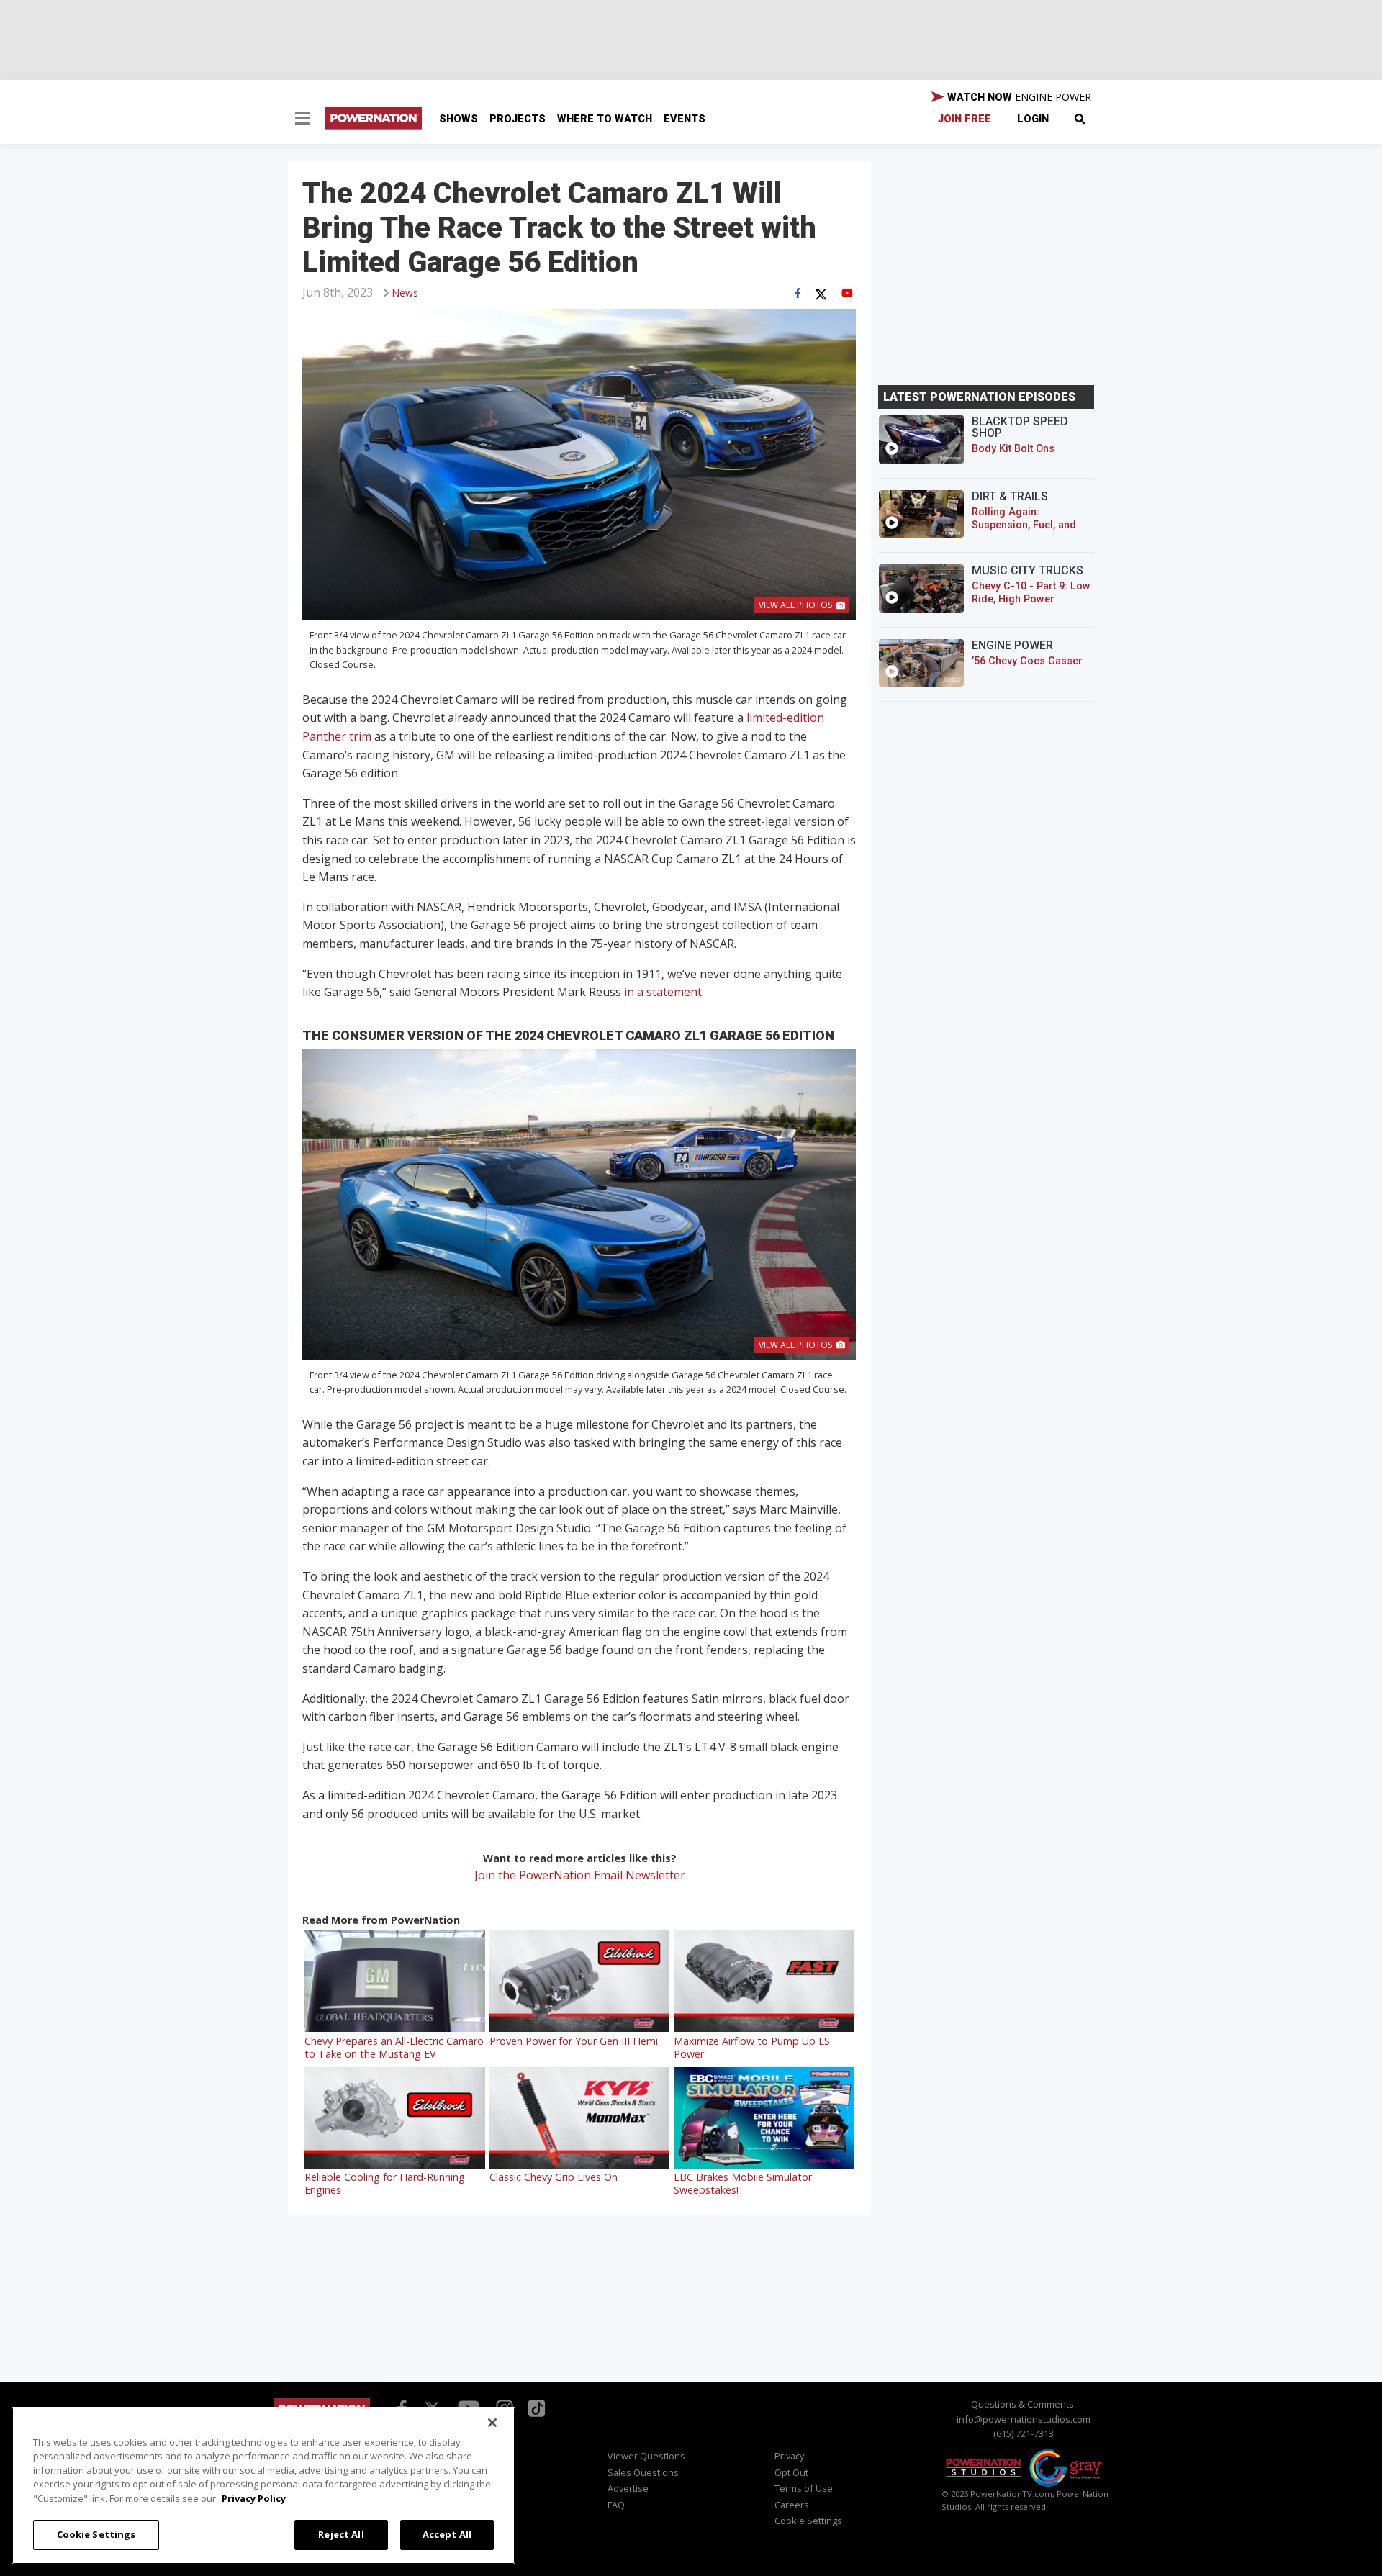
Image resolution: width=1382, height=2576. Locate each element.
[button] (302, 120)
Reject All (341, 2534)
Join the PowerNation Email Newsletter (580, 1875)
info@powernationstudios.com (1024, 2419)
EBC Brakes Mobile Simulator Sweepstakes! (743, 2183)
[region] (263, 2486)
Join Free (965, 119)
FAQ (616, 2505)
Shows (459, 119)
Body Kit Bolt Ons (1013, 449)
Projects (518, 119)
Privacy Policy (254, 2498)
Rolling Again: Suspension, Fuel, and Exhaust (1024, 525)
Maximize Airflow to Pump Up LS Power (752, 2047)
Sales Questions (643, 2472)
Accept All (447, 2534)
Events (685, 119)
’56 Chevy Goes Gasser (1027, 661)
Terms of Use (804, 2488)
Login (1033, 119)
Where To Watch (605, 119)
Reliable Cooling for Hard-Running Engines (385, 2183)
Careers (792, 2505)
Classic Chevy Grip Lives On (554, 2177)
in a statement (663, 992)
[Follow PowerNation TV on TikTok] (535, 2407)
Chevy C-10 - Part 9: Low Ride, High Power (1031, 593)
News (405, 293)
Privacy (789, 2456)
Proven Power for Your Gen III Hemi (574, 2041)
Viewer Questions (646, 2456)
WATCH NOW (1018, 97)
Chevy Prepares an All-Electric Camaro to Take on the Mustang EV (394, 2047)
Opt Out (791, 2472)
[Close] (492, 2423)
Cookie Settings (96, 2534)
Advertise (628, 2488)
